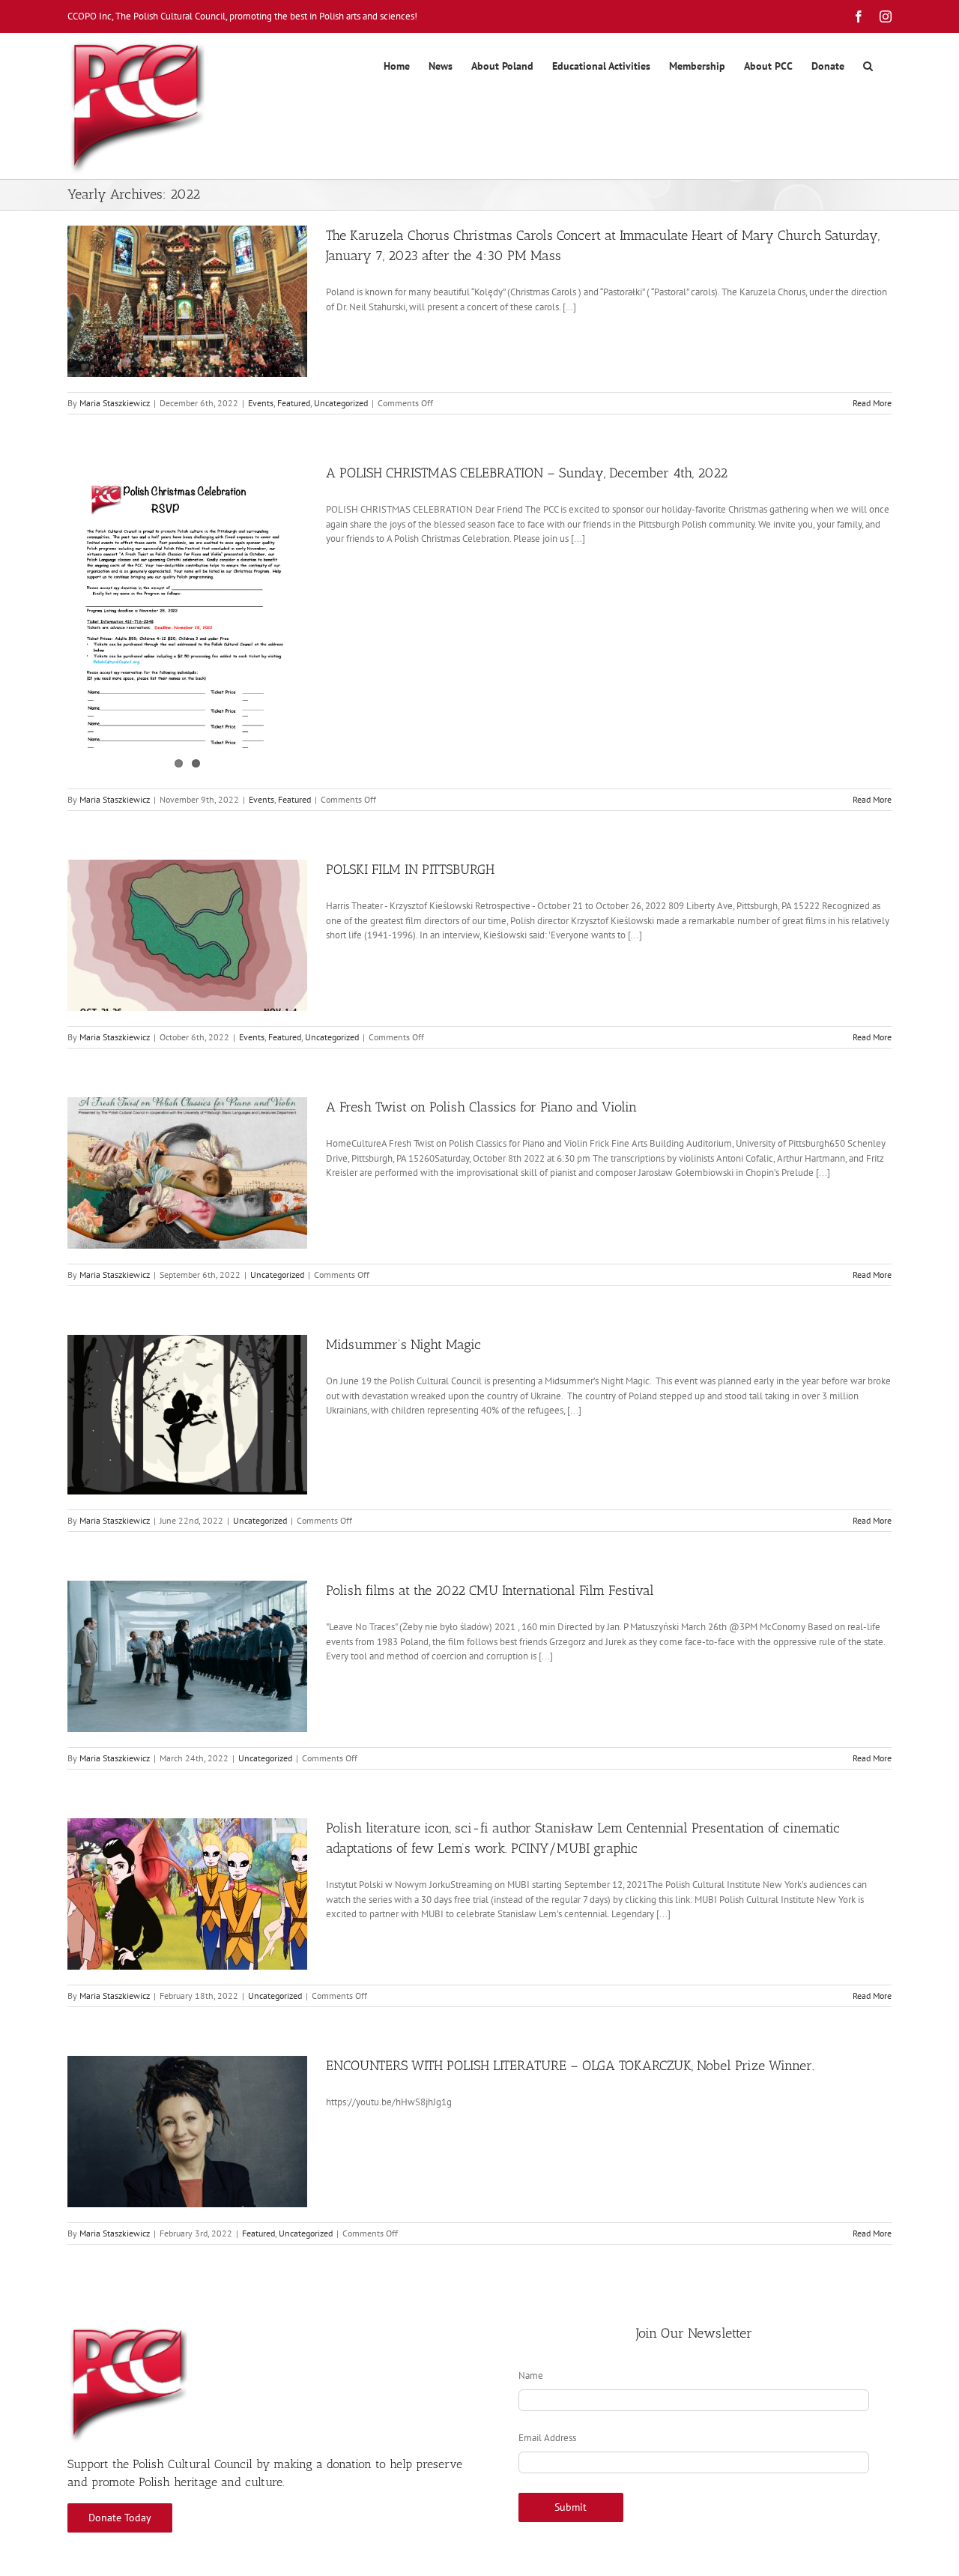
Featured (294, 403)
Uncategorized (341, 403)
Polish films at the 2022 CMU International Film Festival (490, 1590)
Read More (872, 403)
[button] (868, 66)
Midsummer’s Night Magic (403, 1345)
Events (261, 403)
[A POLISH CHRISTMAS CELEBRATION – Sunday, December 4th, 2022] (187, 618)
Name (531, 2376)
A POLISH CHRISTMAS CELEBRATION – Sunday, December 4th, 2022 (527, 473)
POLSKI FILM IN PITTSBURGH (410, 869)
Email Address (547, 2438)
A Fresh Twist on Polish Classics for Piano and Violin (481, 1107)
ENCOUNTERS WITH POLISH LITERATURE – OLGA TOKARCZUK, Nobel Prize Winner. (570, 2066)
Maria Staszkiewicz (115, 403)
